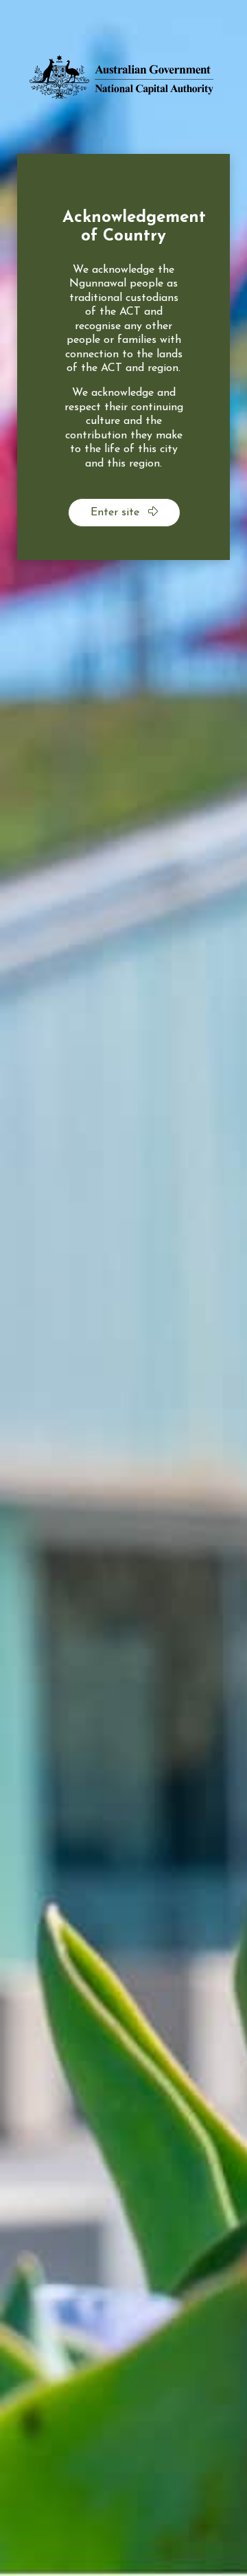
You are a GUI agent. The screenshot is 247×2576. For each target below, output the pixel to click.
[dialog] (123, 357)
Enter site (117, 513)
